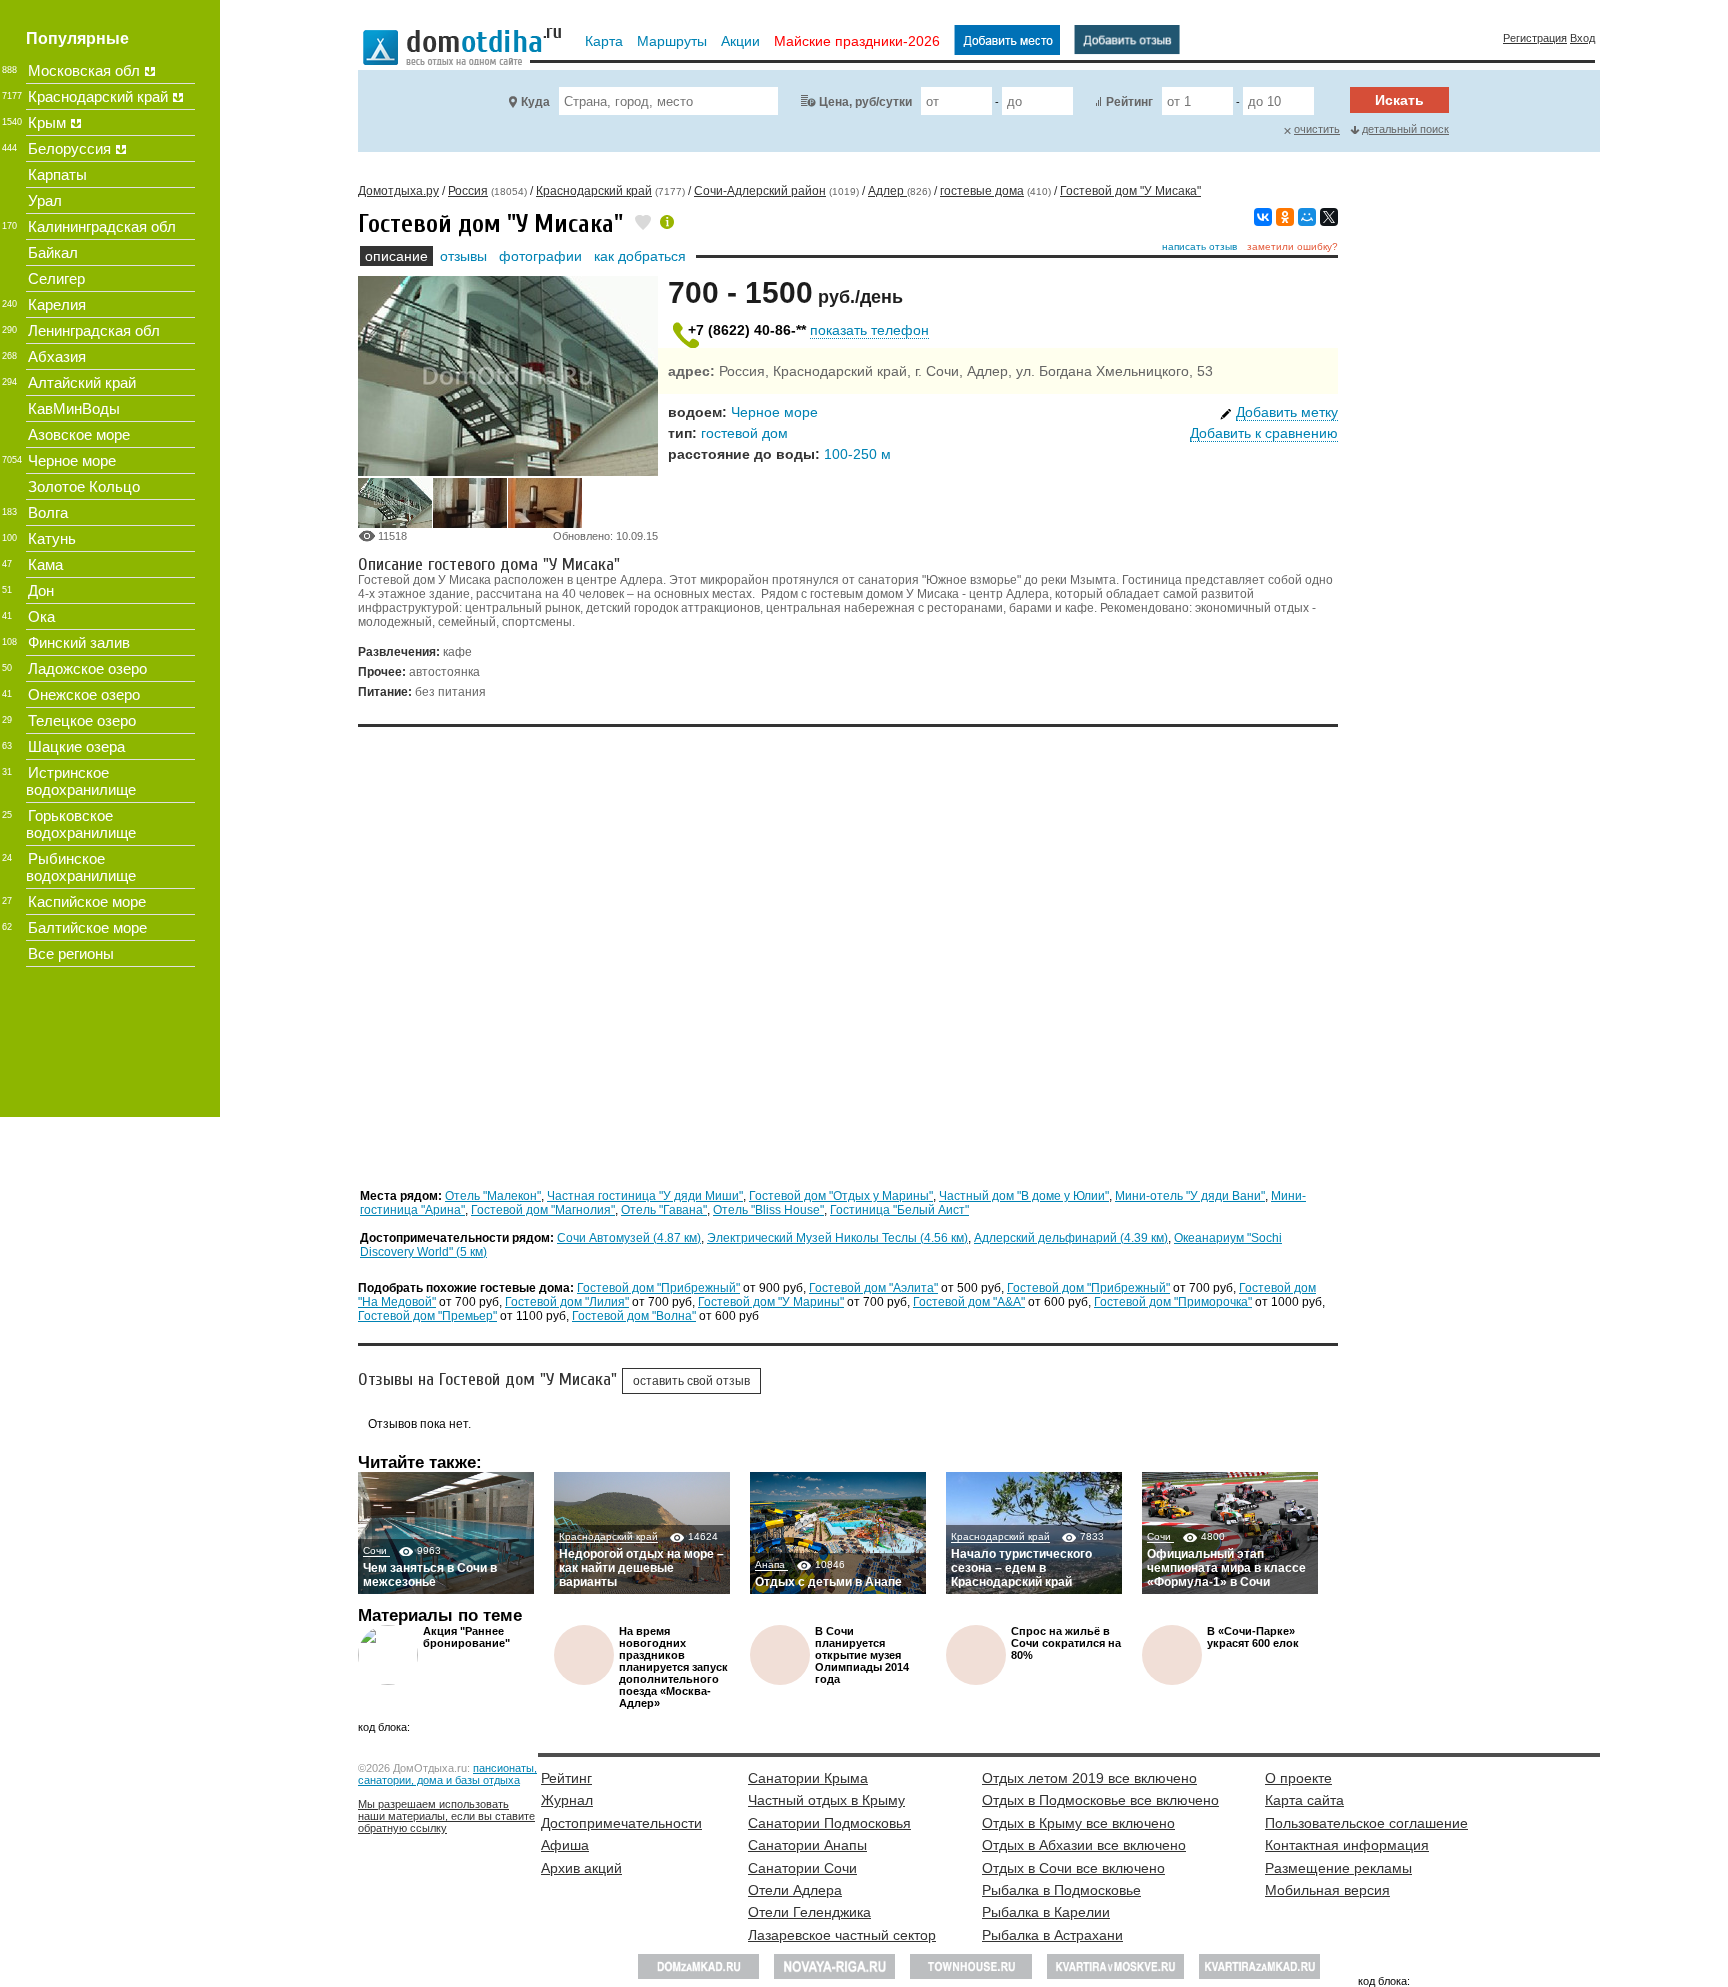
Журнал (567, 1800)
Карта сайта (1304, 1800)
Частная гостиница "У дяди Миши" (645, 1196)
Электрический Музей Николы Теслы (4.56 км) (837, 1238)
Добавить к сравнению (1264, 433)
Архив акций (581, 1868)
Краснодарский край (608, 1536)
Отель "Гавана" (664, 1210)
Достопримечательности (621, 1823)
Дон (41, 590)
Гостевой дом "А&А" (969, 1302)
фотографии (540, 256)
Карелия (57, 304)
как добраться (640, 256)
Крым (47, 122)
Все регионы (71, 953)
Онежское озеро (84, 694)
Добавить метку (1287, 412)
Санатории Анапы (807, 1845)
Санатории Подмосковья (829, 1823)
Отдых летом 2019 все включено (1089, 1778)
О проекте (1298, 1778)
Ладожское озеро (87, 668)
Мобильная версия (1327, 1890)
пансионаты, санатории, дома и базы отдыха (447, 1774)
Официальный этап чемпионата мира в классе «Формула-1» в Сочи (1226, 1568)
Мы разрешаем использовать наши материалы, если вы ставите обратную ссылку (446, 1816)
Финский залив (79, 642)
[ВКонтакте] (1263, 217)
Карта (604, 41)
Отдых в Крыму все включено (1078, 1823)
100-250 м (857, 454)
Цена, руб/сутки (865, 102)
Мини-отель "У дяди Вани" (1190, 1196)
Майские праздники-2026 (857, 41)
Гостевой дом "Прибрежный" (658, 1288)
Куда (535, 102)
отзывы (463, 256)
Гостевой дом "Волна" (634, 1316)
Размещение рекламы (1338, 1868)
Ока (41, 616)
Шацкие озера (76, 746)
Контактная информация (1347, 1845)
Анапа (771, 1564)
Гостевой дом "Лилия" (567, 1302)
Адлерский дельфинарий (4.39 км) (1071, 1238)
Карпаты (57, 174)
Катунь (52, 538)
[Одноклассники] (1285, 217)
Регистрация (1535, 38)
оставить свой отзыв (691, 1381)
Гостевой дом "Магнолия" (543, 1210)
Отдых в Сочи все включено (1073, 1868)
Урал (45, 200)
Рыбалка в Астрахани (1052, 1935)
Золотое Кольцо (84, 486)
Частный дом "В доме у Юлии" (1024, 1196)
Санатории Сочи (802, 1868)
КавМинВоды (74, 408)
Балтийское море (87, 927)
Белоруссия (69, 148)
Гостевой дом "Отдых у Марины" (841, 1196)
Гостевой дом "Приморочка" (1173, 1302)
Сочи (376, 1550)
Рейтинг (1129, 102)
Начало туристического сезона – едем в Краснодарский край (1021, 1568)
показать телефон (869, 330)
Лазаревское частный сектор (842, 1935)
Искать (1399, 100)
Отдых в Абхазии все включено (1084, 1845)
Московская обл (84, 70)
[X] (1329, 217)
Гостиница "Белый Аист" (899, 1210)
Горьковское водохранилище (81, 824)
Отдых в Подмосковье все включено (1100, 1800)
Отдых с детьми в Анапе (828, 1582)
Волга (48, 512)
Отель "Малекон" (493, 1196)
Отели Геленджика (809, 1912)
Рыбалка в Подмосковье (1061, 1890)
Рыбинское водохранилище (81, 867)
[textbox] (668, 101)
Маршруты (672, 41)
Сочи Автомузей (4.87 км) (629, 1238)
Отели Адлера (795, 1890)
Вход (1582, 38)
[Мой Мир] (1307, 217)
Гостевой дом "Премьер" (427, 1316)
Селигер (56, 278)
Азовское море (79, 434)
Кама (45, 564)
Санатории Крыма (808, 1778)
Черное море (774, 412)
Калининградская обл (102, 226)
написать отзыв (1199, 246)
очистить (1317, 129)
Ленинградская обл (94, 330)
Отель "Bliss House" (768, 1210)
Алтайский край (82, 382)
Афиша (565, 1845)
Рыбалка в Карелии (1046, 1912)
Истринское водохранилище (81, 781)
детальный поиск (1405, 129)
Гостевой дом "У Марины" (771, 1302)
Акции (740, 41)
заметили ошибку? (1292, 246)
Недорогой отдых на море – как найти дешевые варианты (641, 1568)
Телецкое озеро (82, 720)
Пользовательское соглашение (1366, 1823)
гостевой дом (744, 433)
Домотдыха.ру (398, 191)
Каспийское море (87, 901)
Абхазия (57, 356)
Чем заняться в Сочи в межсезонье (430, 1575)
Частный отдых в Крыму (826, 1800)
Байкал (53, 252)
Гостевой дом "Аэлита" (873, 1288)
